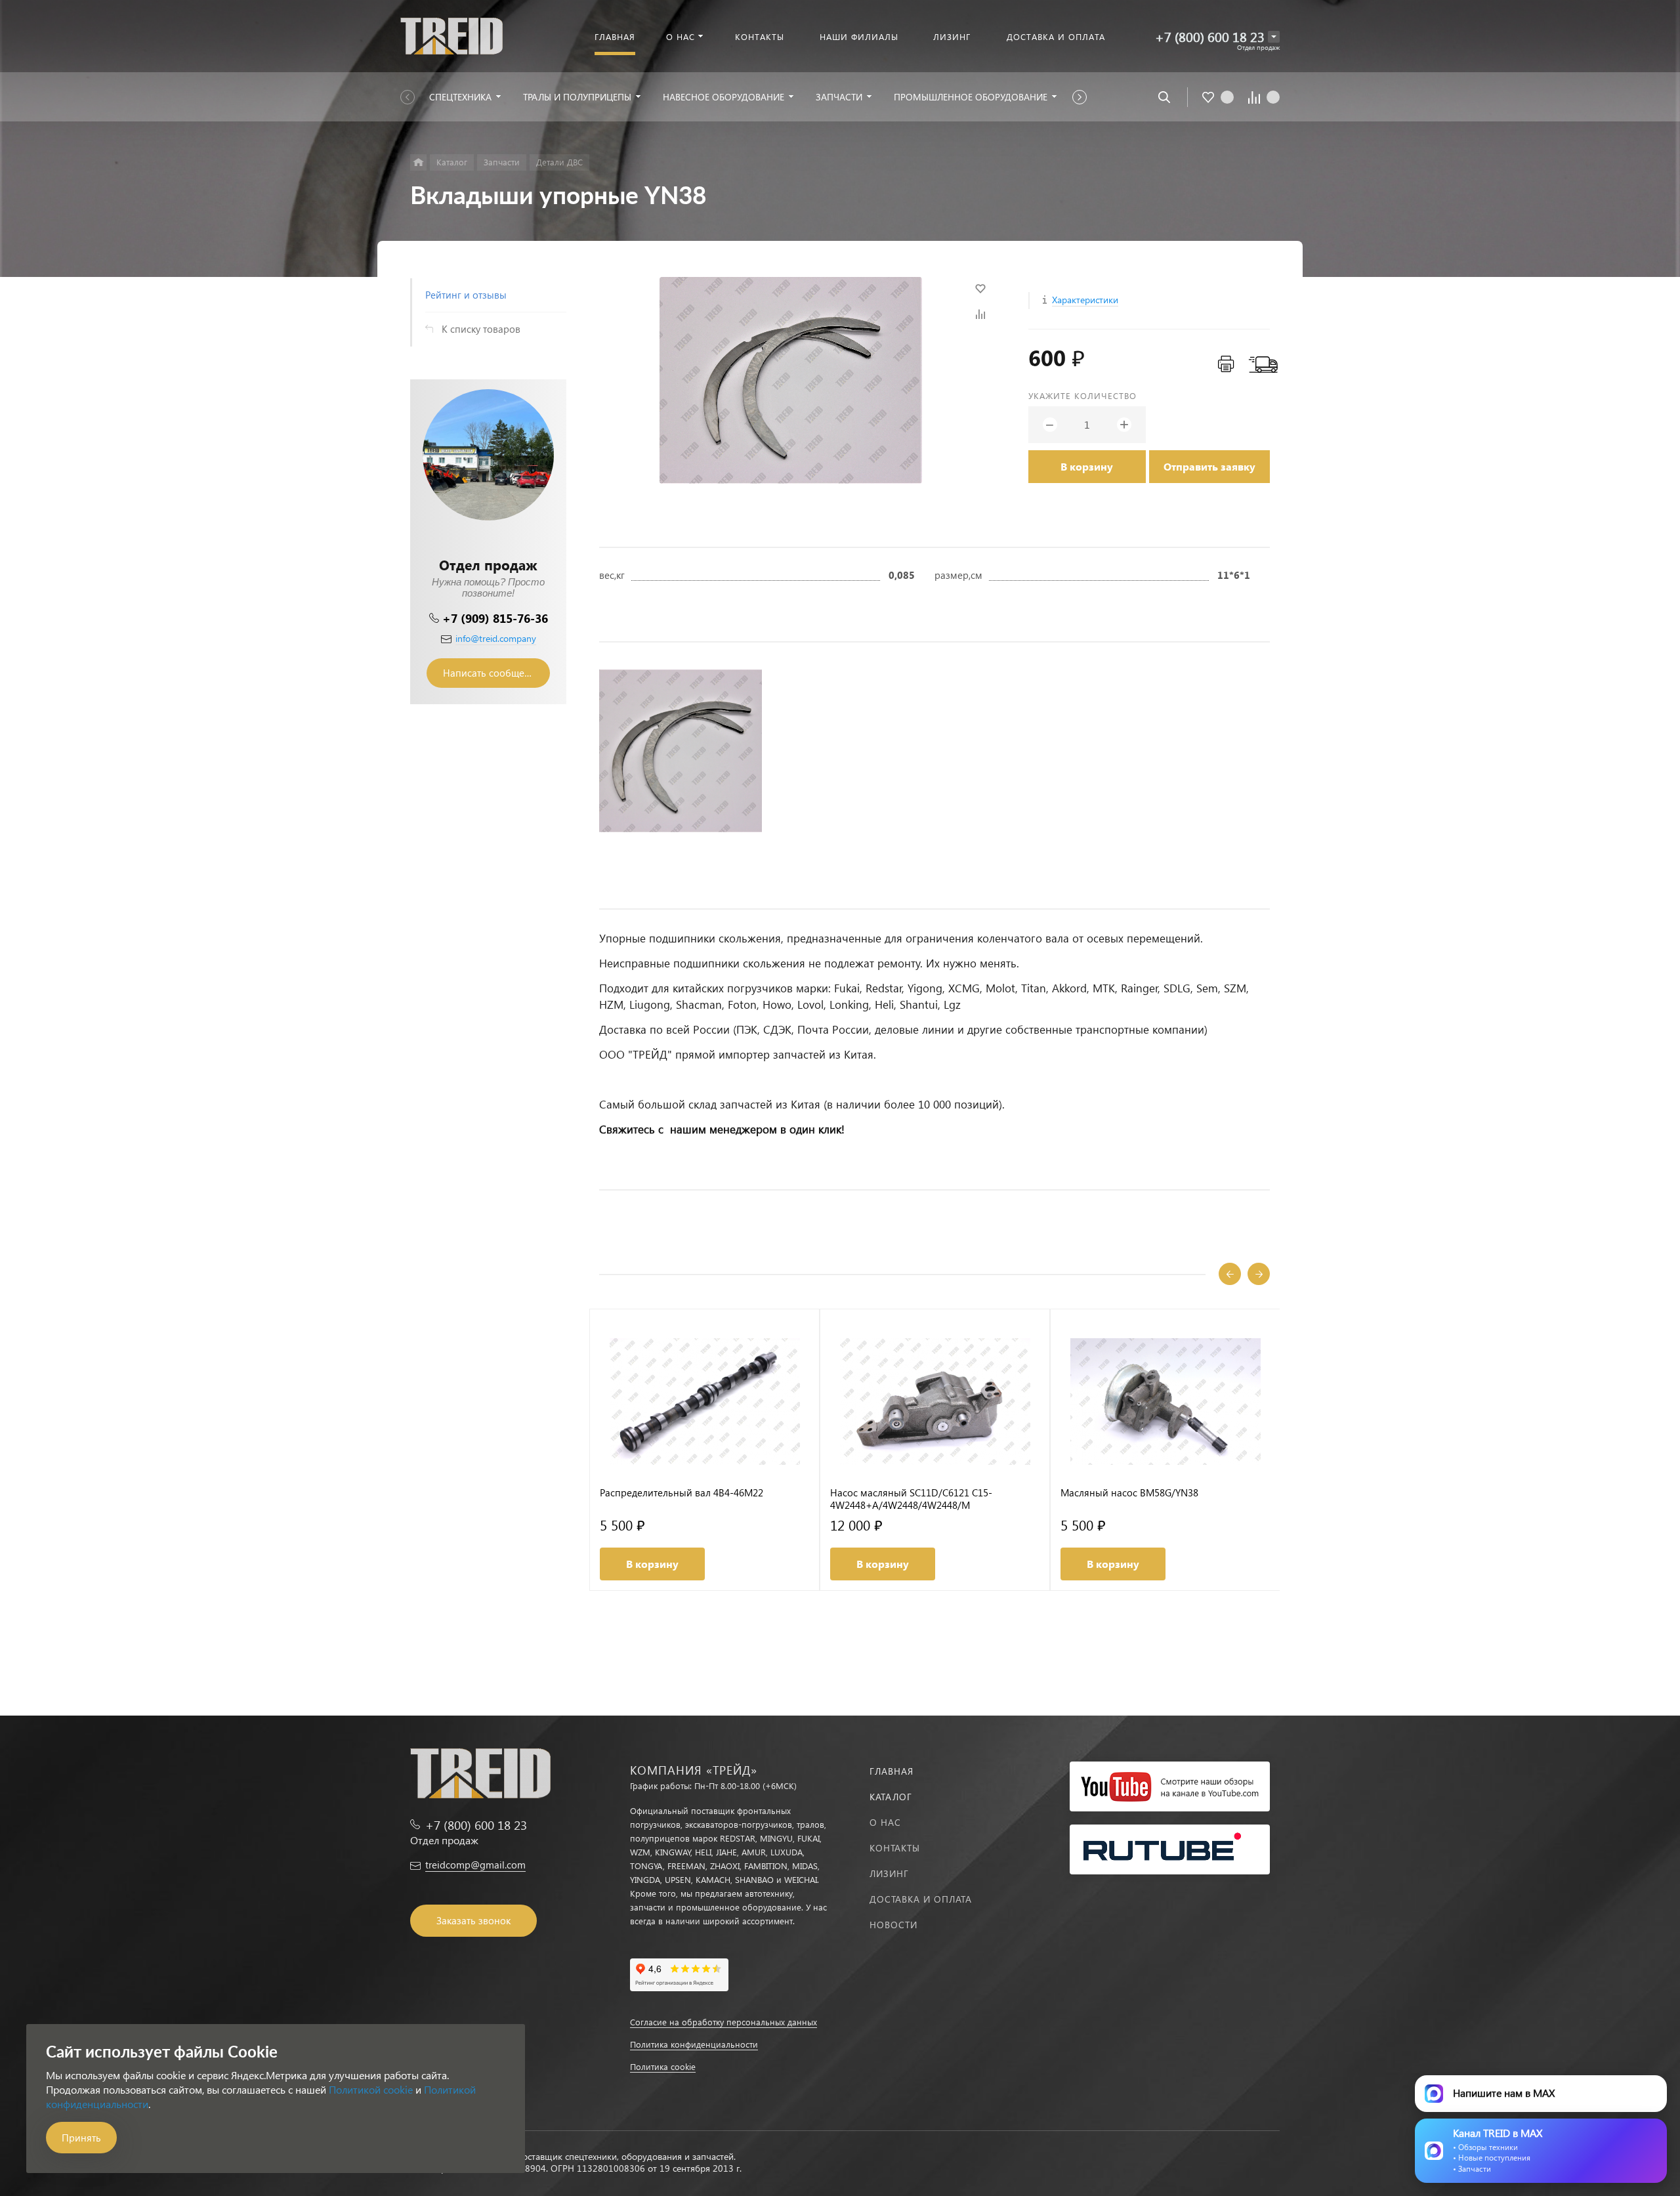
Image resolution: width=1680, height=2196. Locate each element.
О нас (885, 1822)
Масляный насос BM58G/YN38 (1129, 1493)
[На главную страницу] (451, 34)
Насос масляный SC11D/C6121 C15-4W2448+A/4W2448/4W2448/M (911, 1499)
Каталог (891, 1797)
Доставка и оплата (921, 1899)
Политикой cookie (371, 2089)
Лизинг (889, 1873)
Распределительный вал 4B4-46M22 (682, 1493)
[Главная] (418, 162)
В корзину (1087, 466)
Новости (893, 1925)
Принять (81, 2138)
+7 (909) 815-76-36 (495, 618)
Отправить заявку (1209, 466)
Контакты (895, 1848)
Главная (892, 1771)
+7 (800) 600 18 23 (1210, 36)
